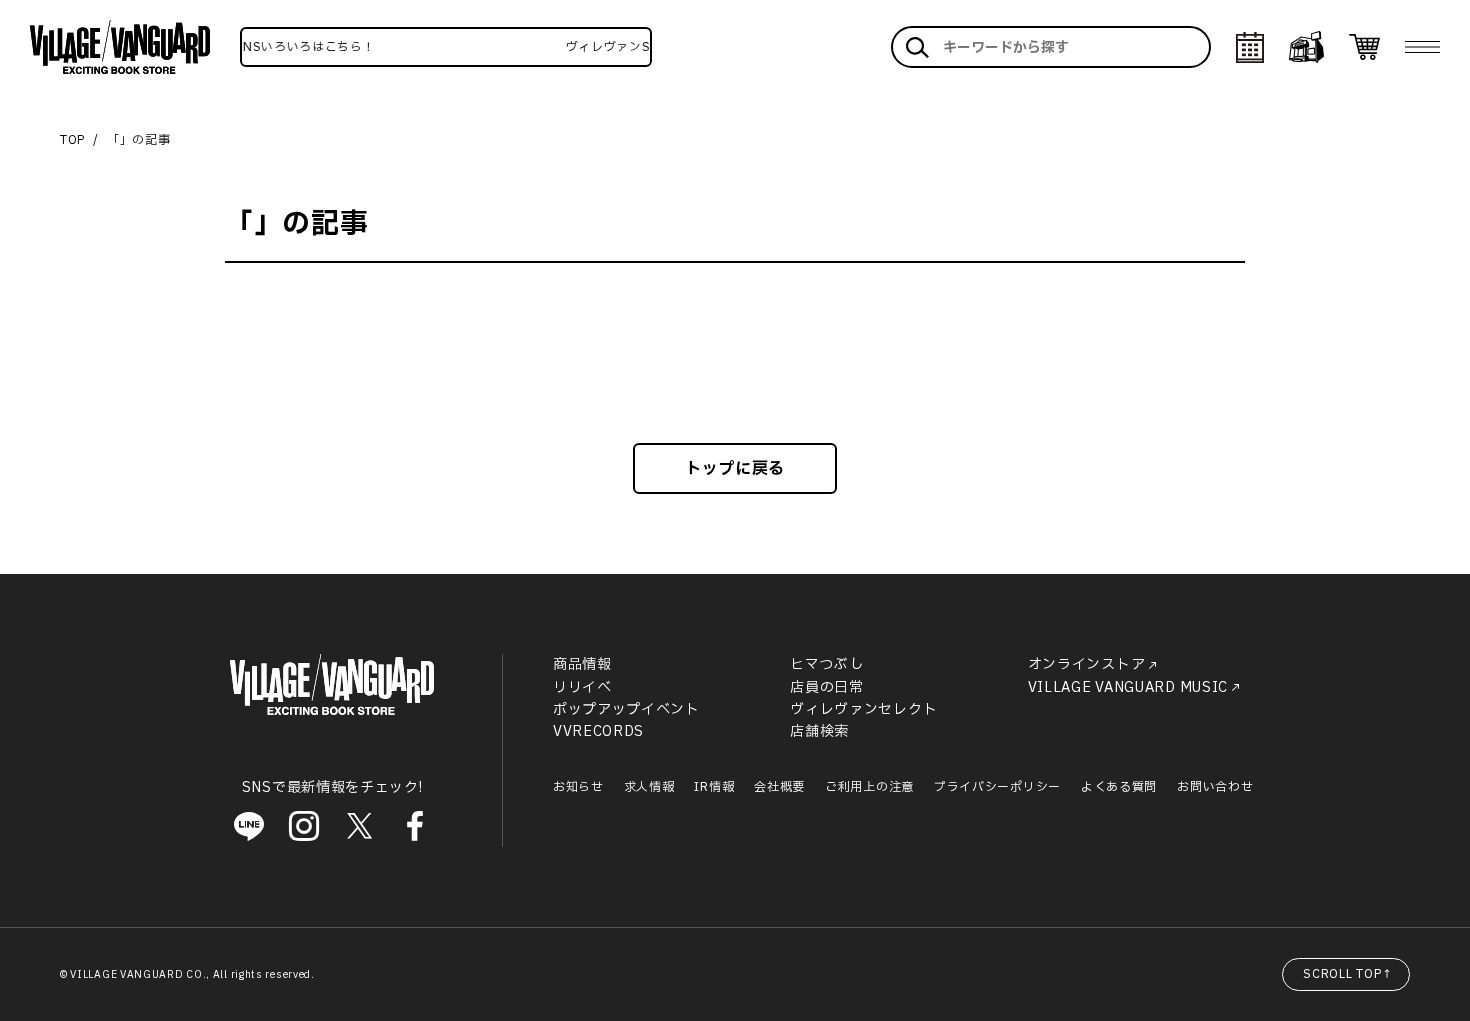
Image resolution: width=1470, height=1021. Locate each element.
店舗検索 (819, 731)
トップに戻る (735, 469)
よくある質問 (1119, 787)
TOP (72, 140)
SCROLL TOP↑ (1348, 974)
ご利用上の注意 (869, 787)
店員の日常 (827, 687)
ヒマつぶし (827, 664)
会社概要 (779, 787)
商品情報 (582, 664)
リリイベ (582, 687)
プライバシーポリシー (997, 787)
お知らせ (578, 787)
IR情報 (714, 787)
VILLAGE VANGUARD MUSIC (1128, 687)
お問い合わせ (1215, 787)
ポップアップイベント (626, 709)
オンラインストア (1087, 664)
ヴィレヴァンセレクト (863, 709)
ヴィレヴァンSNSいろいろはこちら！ (260, 47)
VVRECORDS (598, 731)
